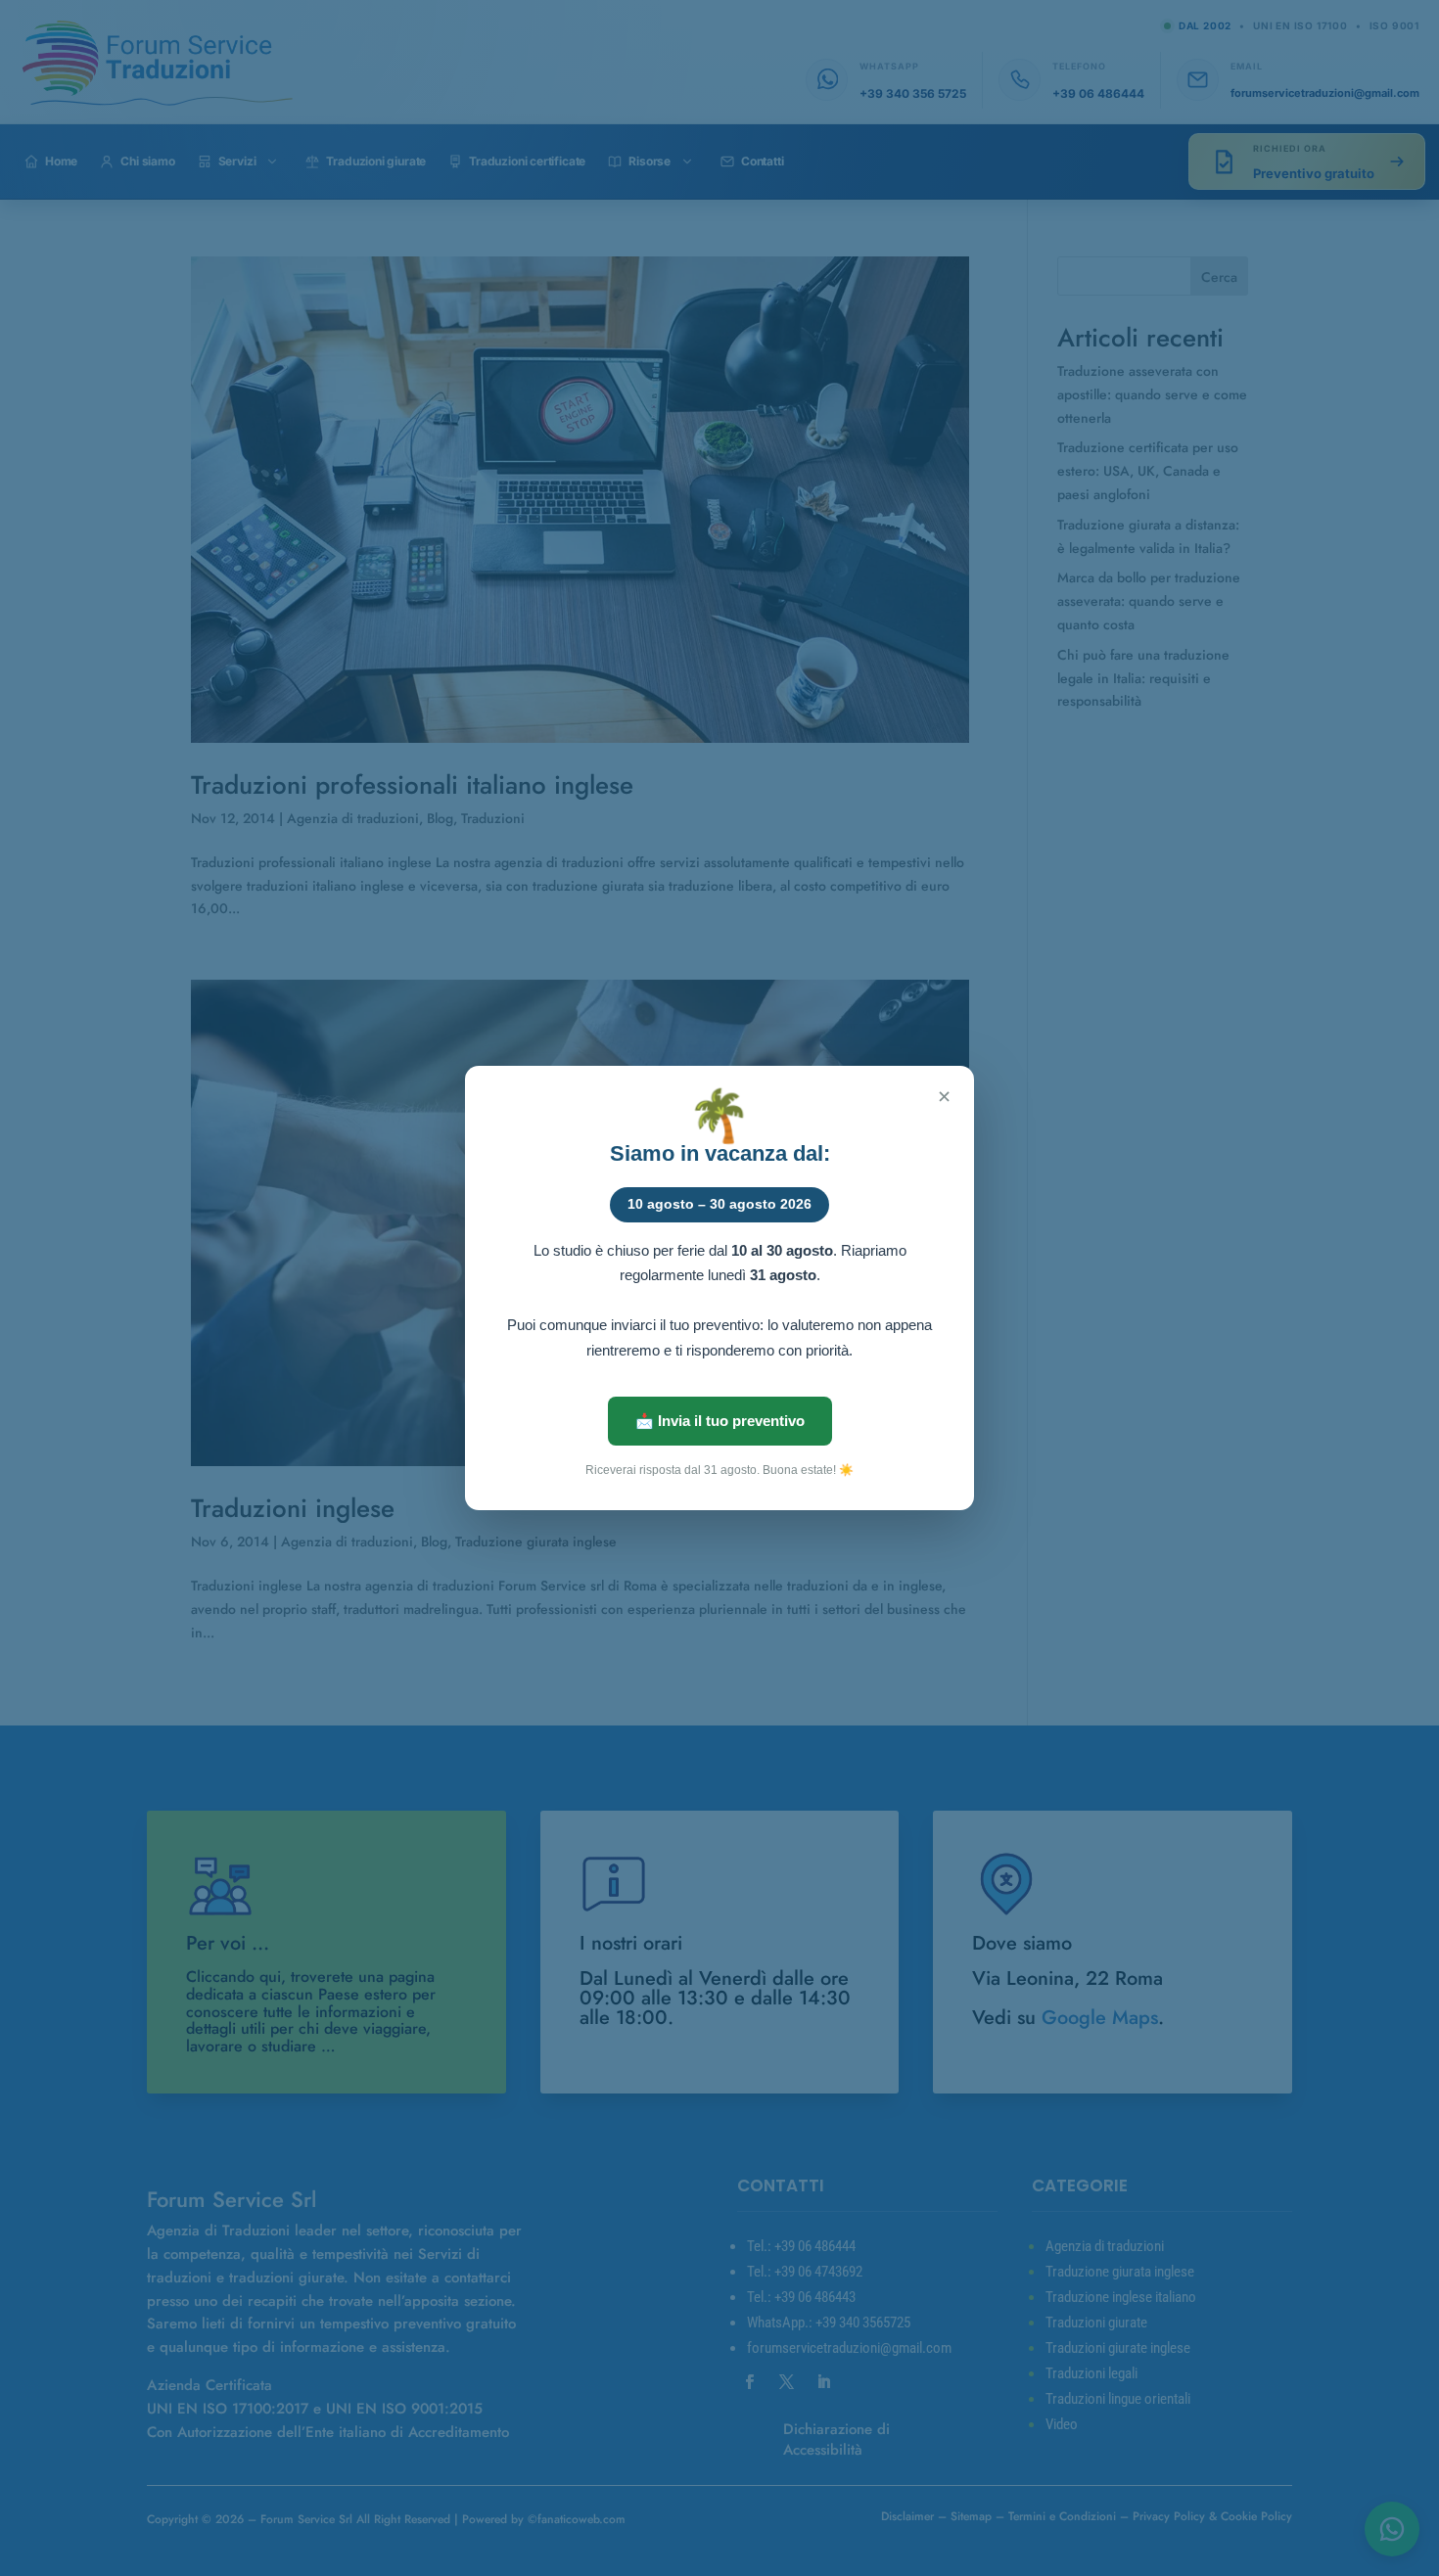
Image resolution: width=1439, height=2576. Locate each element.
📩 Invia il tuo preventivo (720, 1421)
